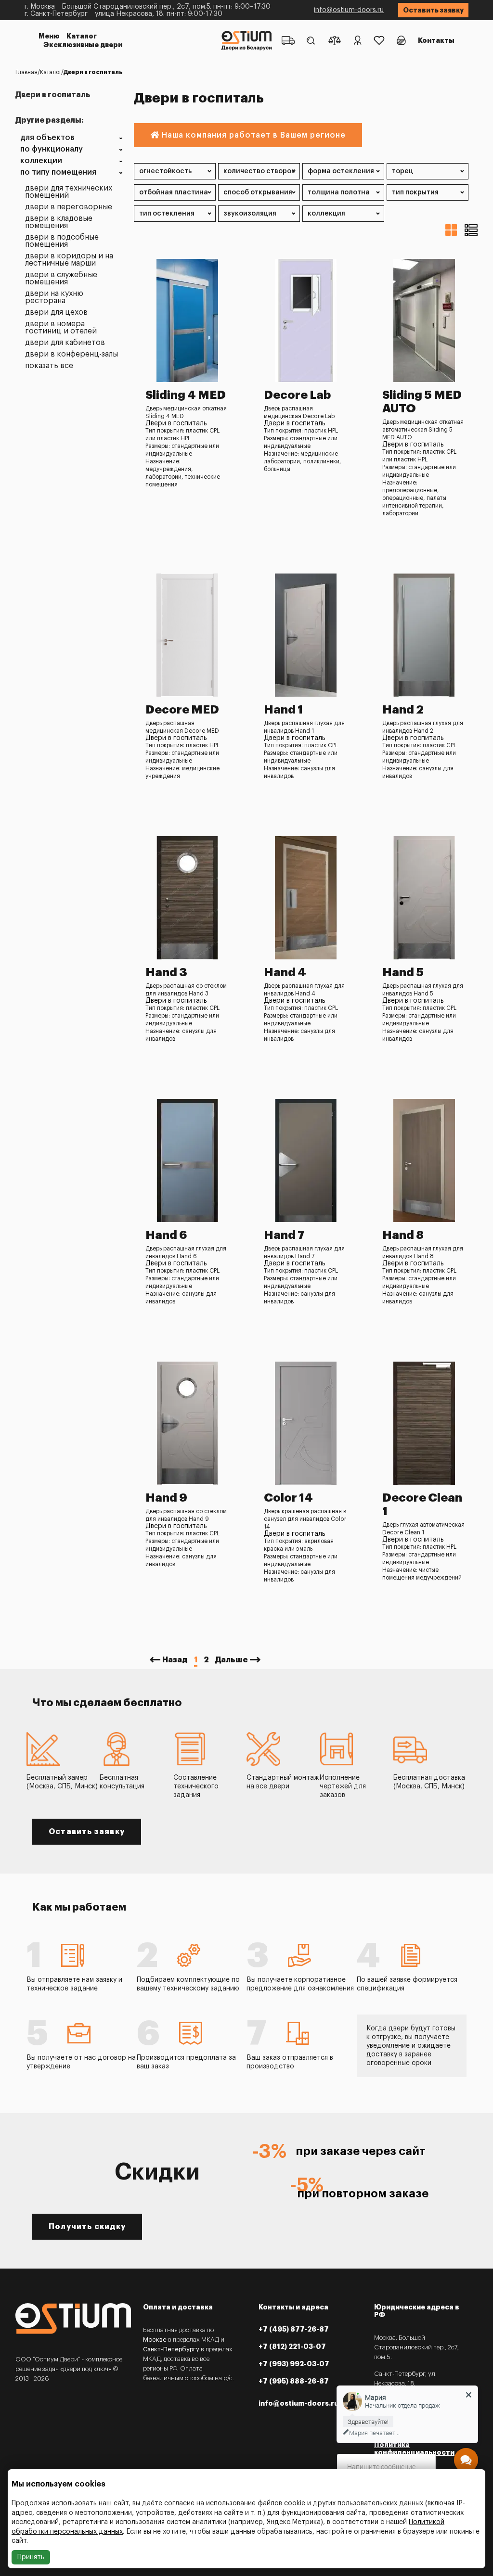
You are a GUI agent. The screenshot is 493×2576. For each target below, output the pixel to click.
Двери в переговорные (69, 207)
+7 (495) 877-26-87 (294, 2329)
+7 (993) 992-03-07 (294, 2364)
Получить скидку (87, 2227)
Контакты (436, 40)
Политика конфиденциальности (414, 2448)
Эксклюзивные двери (83, 45)
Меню (49, 36)
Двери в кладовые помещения (59, 222)
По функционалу (52, 149)
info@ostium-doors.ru (349, 10)
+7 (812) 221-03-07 (292, 2346)
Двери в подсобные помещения (62, 241)
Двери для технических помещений (69, 192)
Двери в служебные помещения (61, 279)
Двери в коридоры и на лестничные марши (69, 260)
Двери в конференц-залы (71, 354)
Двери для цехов (56, 312)
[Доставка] (288, 40)
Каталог (82, 36)
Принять (31, 2557)
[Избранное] (379, 40)
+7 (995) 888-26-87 (294, 2381)
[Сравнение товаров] (335, 40)
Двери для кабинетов (65, 343)
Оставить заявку (433, 10)
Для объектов (47, 138)
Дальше (232, 1660)
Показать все (49, 366)
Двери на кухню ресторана (54, 297)
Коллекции (41, 161)
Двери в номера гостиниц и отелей (61, 328)
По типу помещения (58, 172)
